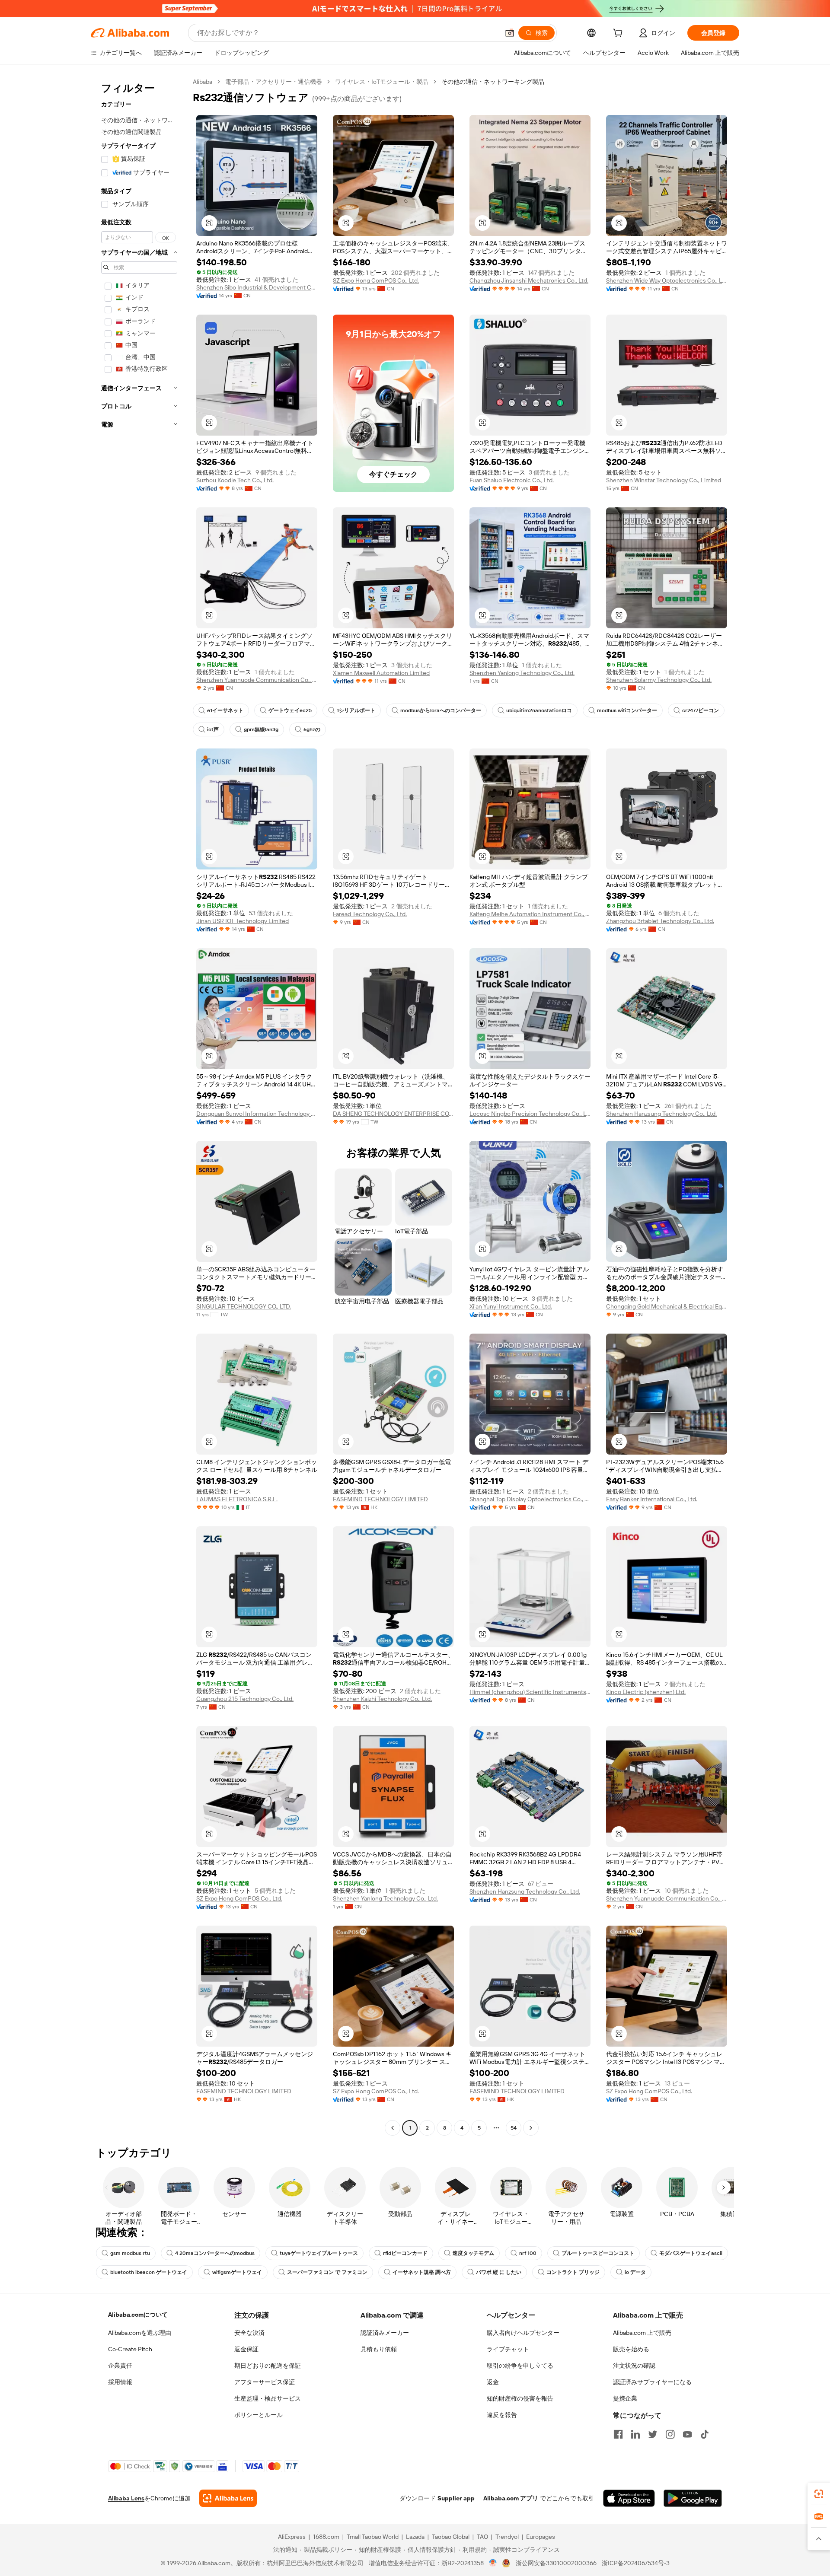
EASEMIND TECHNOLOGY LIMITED (380, 1499)
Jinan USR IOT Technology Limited (243, 921)
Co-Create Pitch (130, 2349)
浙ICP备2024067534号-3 (636, 2563)
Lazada (415, 2537)
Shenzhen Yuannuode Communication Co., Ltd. (257, 680)
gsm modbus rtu (130, 2253)
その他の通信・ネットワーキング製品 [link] (493, 82)
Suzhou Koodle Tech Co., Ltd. (235, 480)
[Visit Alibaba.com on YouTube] (687, 2434)
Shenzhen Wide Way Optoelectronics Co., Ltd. (667, 280)
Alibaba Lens (126, 2498)
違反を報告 (502, 2415)
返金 (493, 2382)
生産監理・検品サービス (268, 2398)
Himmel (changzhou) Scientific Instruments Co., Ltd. (530, 1692)
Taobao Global (451, 2537)
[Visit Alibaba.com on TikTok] (705, 2434)
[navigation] (139, 1106)
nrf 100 (528, 2253)
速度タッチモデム (473, 2253)
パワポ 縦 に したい (499, 2272)
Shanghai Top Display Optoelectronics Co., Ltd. (530, 1499)
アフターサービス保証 (265, 2382)
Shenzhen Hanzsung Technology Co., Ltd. (661, 1114)
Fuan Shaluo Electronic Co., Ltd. (512, 480)
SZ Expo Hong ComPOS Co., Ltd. (376, 280)
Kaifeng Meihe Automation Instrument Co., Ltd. (530, 914)
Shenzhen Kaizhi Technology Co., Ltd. (382, 1699)
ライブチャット (508, 2349)
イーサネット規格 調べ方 (422, 2272)
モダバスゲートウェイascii (691, 2253)
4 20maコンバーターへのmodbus (215, 2253)
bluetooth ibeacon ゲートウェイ (149, 2272)
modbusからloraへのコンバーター (441, 710)
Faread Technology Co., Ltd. (370, 914)
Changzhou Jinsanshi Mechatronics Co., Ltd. (529, 280)
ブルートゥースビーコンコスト (598, 2253)
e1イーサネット (225, 710)
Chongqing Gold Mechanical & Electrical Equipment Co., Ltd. (667, 1306)
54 (514, 2128)
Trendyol (507, 2537)
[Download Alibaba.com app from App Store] (629, 2498)
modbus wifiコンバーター (627, 710)
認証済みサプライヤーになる (652, 2382)
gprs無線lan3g (261, 729)
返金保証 (246, 2349)
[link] (819, 2494)
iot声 (213, 729)
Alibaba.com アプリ (511, 2498)
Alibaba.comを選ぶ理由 (140, 2333)
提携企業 (625, 2398)
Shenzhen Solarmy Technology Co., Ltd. (659, 680)
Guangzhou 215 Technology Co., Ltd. (245, 1699)
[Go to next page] (531, 2128)
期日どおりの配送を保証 (268, 2366)
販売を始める (631, 2349)
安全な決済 (249, 2333)
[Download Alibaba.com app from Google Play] (693, 2498)
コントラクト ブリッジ (573, 2272)
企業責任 (120, 2366)
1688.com (326, 2537)
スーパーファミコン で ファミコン (327, 2272)
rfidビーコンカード (405, 2253)
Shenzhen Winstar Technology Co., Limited (664, 480)
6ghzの (312, 729)
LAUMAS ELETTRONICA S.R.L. (237, 1499)
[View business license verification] (493, 2563)
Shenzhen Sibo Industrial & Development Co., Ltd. (257, 287)
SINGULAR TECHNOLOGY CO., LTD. (244, 1306)
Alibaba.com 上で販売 (642, 2333)
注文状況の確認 (634, 2366)
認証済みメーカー (385, 2333)
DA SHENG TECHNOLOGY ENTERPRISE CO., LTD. (393, 1114)
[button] (510, 33)
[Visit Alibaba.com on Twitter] (653, 2434)
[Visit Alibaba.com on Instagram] (670, 2434)
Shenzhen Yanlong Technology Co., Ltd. (522, 673)
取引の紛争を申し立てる (520, 2366)
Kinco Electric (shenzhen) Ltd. (646, 1692)
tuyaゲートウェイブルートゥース (319, 2253)
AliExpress (292, 2537)
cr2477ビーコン (701, 710)
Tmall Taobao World (373, 2537)
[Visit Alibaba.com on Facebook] (618, 2434)
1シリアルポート (356, 710)
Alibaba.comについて (138, 2315)
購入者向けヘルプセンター (523, 2333)
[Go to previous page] (393, 2128)
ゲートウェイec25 (290, 710)
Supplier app (456, 2498)
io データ (635, 2272)
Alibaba (203, 82)
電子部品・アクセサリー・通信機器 (274, 82)
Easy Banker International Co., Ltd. (652, 1499)
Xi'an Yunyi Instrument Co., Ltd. (511, 1306)
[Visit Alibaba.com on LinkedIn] (635, 2434)
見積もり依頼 (379, 2349)
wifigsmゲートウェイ (237, 2272)
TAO (482, 2537)
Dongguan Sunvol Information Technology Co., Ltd (257, 1114)
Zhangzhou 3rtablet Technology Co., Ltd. (660, 921)
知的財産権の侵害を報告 (520, 2398)
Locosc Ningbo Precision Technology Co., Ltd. (530, 1114)
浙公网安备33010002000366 (556, 2563)
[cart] (619, 34)
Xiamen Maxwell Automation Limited (381, 673)
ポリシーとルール (259, 2415)
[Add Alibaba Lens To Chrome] (228, 2498)
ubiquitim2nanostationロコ (539, 710)
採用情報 (120, 2382)
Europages (541, 2537)
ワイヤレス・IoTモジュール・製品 (382, 82)
